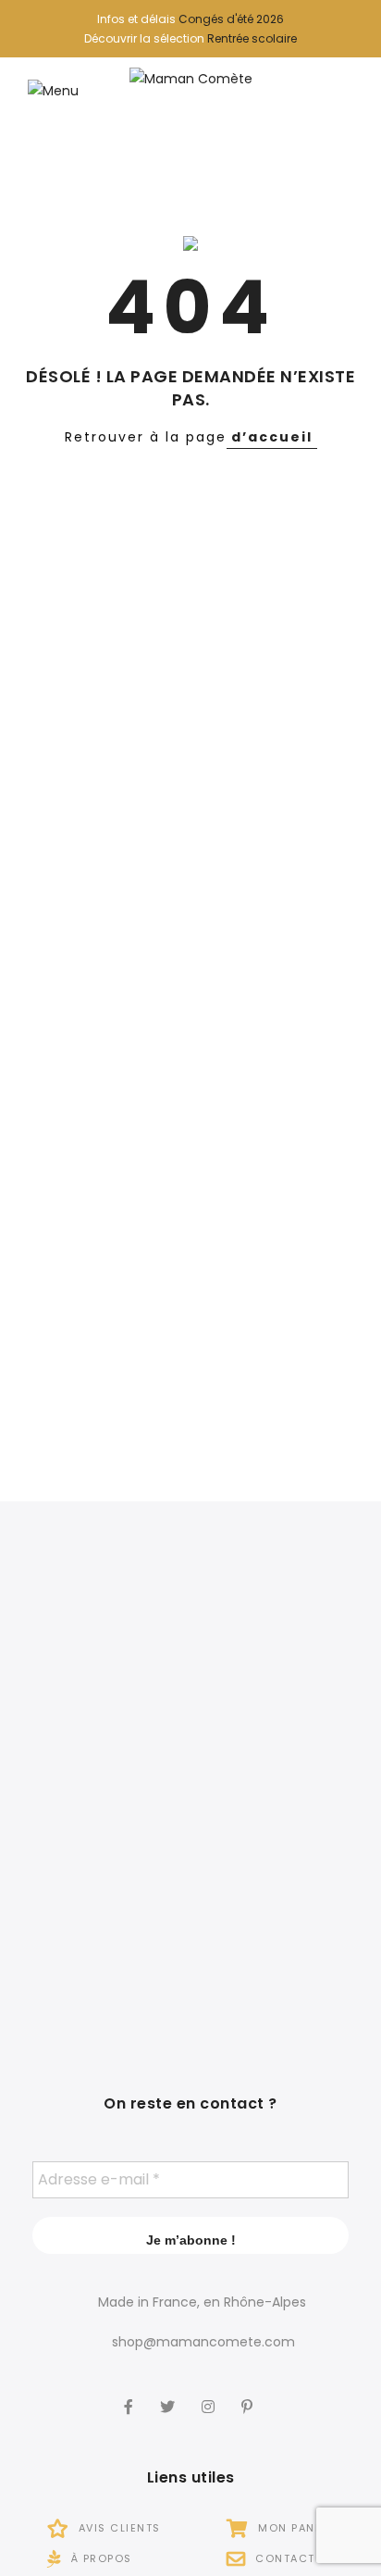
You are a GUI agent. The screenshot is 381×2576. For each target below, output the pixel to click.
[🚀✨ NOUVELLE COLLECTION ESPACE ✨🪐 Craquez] (281, 1645)
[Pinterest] (249, 2394)
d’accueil (272, 437)
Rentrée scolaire (252, 38)
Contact (283, 2558)
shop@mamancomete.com (203, 2342)
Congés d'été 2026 (231, 19)
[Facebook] (131, 2394)
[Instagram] (210, 2394)
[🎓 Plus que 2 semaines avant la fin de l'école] (281, 1793)
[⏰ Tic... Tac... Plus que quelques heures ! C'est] (100, 1793)
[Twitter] (170, 2394)
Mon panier (294, 2528)
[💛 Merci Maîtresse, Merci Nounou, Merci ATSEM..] (281, 1941)
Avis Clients (117, 2528)
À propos (99, 2558)
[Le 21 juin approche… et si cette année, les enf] (100, 1941)
